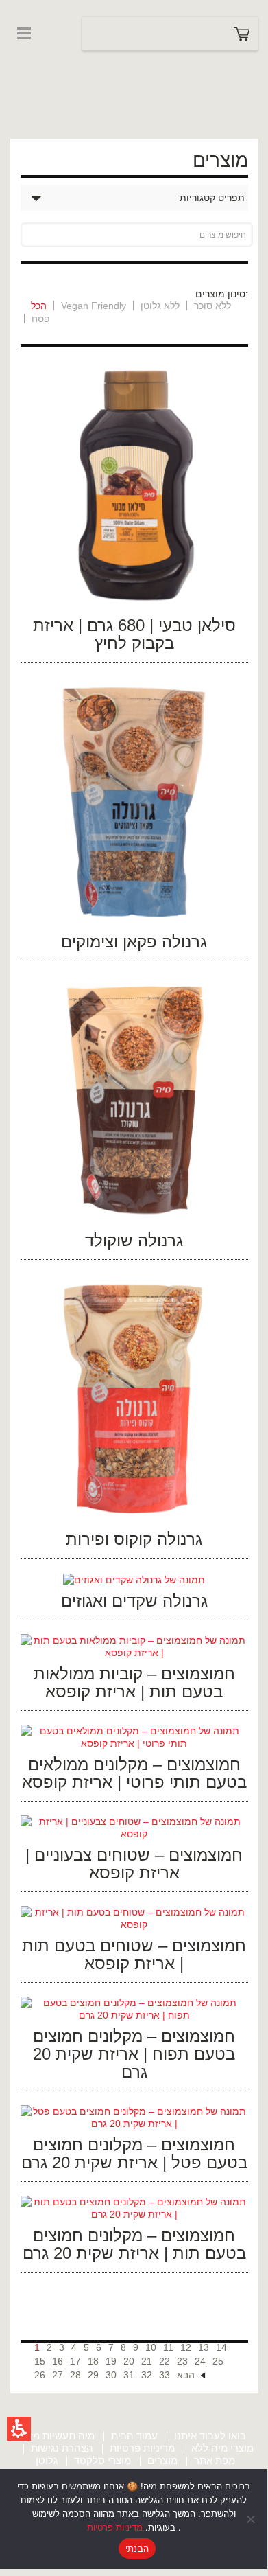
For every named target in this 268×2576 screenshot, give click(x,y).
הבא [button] (186, 2375)
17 (75, 2361)
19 (111, 2361)
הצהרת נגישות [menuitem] (62, 2448)
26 (40, 2375)
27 (58, 2375)
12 (186, 2347)
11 (168, 2347)
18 (93, 2361)
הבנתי (137, 2549)
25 (218, 2361)
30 (111, 2375)
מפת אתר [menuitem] (215, 2460)
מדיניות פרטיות (115, 2527)
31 (129, 2375)
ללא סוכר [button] (212, 306)
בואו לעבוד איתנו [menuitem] (210, 2436)
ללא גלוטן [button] (160, 306)
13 (204, 2347)
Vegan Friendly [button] (94, 306)
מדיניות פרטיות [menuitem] (142, 2448)
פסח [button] (41, 319)
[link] (41, 60)
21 (147, 2361)
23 (182, 2361)
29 (93, 2375)
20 (129, 2361)
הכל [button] (39, 306)
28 (75, 2375)
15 (40, 2361)
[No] (250, 2519)
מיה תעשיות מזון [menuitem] (59, 2436)
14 (221, 2347)
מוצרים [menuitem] (162, 2460)
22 (165, 2361)
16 (58, 2361)
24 (200, 2361)
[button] (19, 2429)
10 (151, 2347)
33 (165, 2375)
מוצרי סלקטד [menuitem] (102, 2460)
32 (147, 2375)
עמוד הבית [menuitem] (134, 2436)
